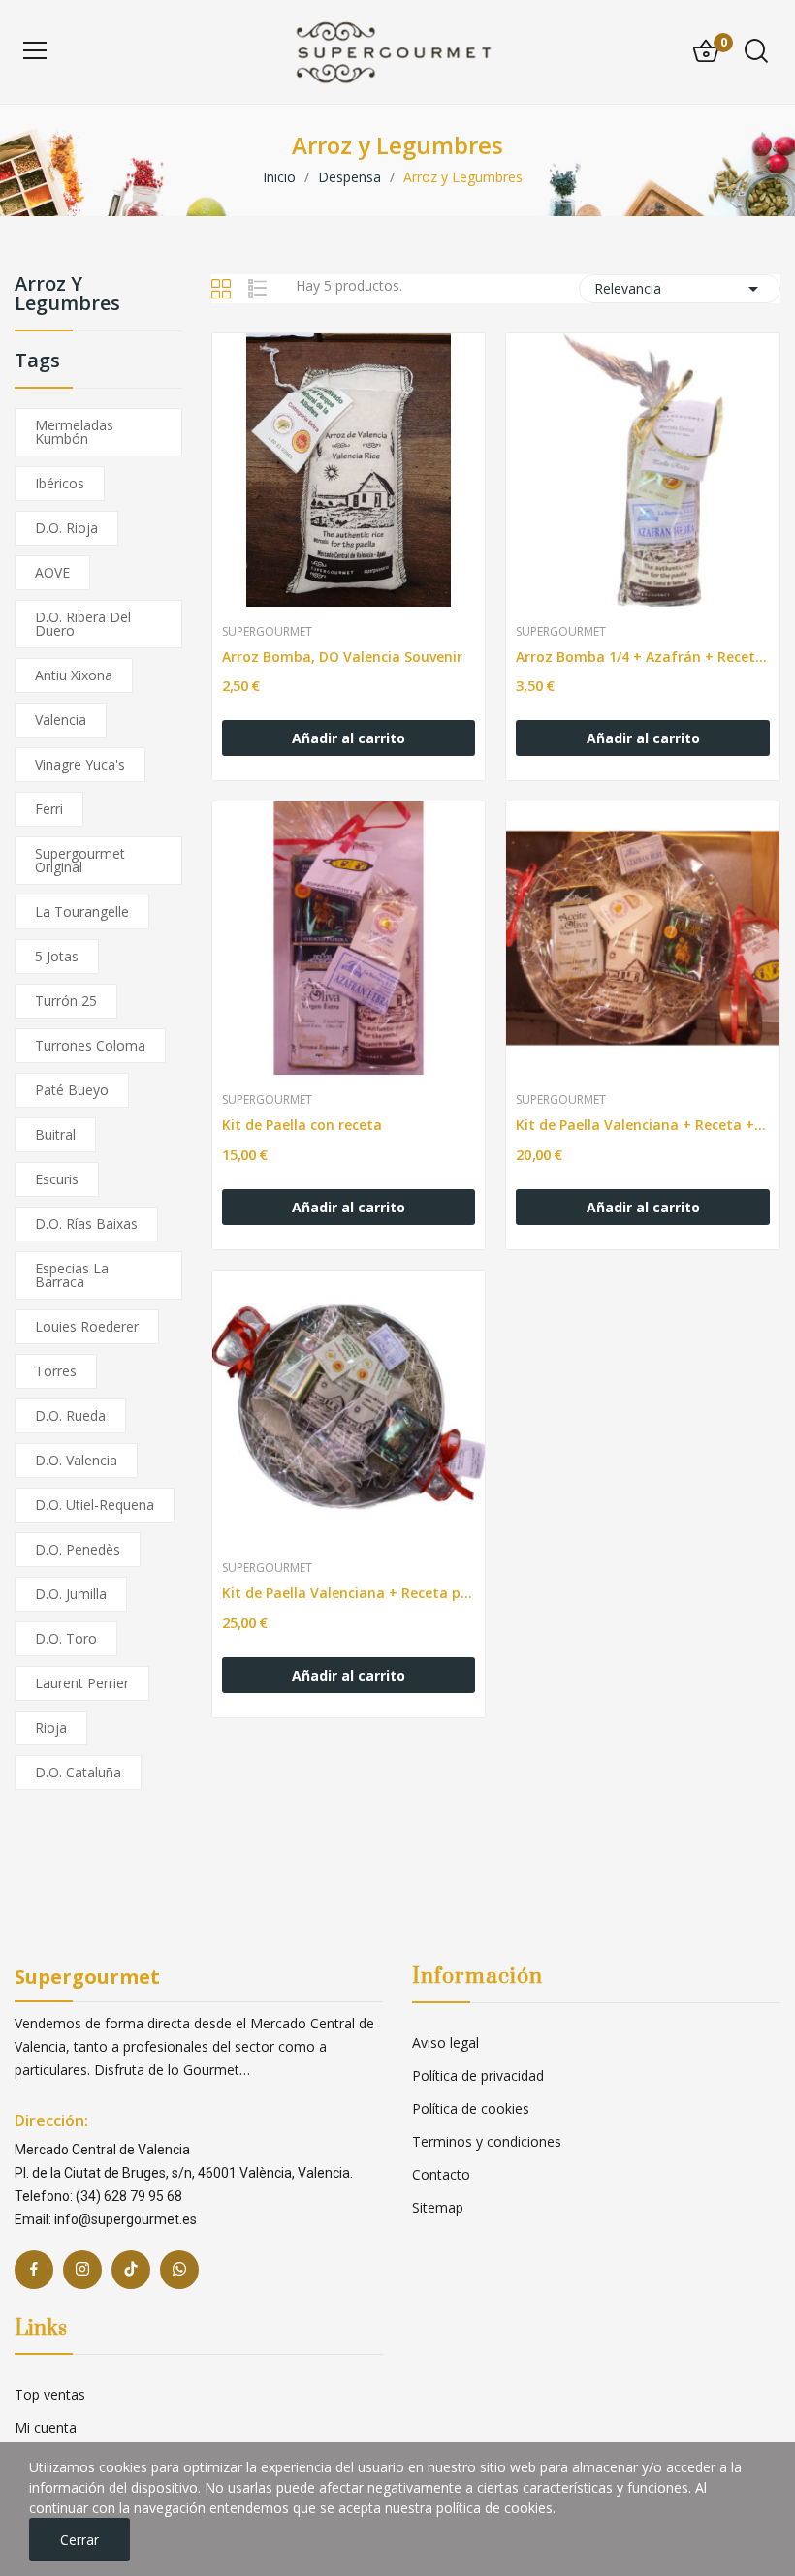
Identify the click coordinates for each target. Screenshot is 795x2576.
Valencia (61, 720)
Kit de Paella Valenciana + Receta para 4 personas (349, 1593)
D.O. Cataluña (78, 1772)
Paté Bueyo (72, 1090)
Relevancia (680, 289)
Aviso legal (445, 2042)
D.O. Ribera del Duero (83, 624)
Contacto (441, 2174)
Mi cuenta (46, 2427)
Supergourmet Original (80, 860)
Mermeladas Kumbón (74, 432)
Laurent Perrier (82, 1683)
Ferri (49, 809)
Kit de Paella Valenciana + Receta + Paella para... (643, 1125)
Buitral (55, 1134)
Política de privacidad (478, 2075)
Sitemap (438, 2207)
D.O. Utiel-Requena (95, 1505)
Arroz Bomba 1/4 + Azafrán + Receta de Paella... (643, 657)
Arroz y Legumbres (67, 295)
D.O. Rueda (70, 1415)
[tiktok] (131, 2270)
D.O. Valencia (76, 1460)
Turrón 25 (66, 1001)
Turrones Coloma (90, 1045)
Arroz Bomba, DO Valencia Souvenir (342, 657)
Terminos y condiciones (487, 2141)
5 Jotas (57, 956)
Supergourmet (267, 632)
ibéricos (60, 483)
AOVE (52, 572)
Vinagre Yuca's (80, 764)
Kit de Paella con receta (302, 1125)
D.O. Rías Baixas (86, 1224)
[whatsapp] (179, 2270)
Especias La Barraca (72, 1275)
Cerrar (79, 2540)
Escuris (57, 1179)
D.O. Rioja (66, 528)
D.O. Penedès (78, 1549)
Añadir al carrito (349, 738)
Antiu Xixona (74, 675)
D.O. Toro (66, 1638)
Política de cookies (471, 2108)
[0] (706, 51)
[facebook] (34, 2270)
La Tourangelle (82, 911)
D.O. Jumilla (71, 1594)
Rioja (51, 1728)
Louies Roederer (87, 1326)
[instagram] (82, 2270)
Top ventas (50, 2394)
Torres (56, 1371)
